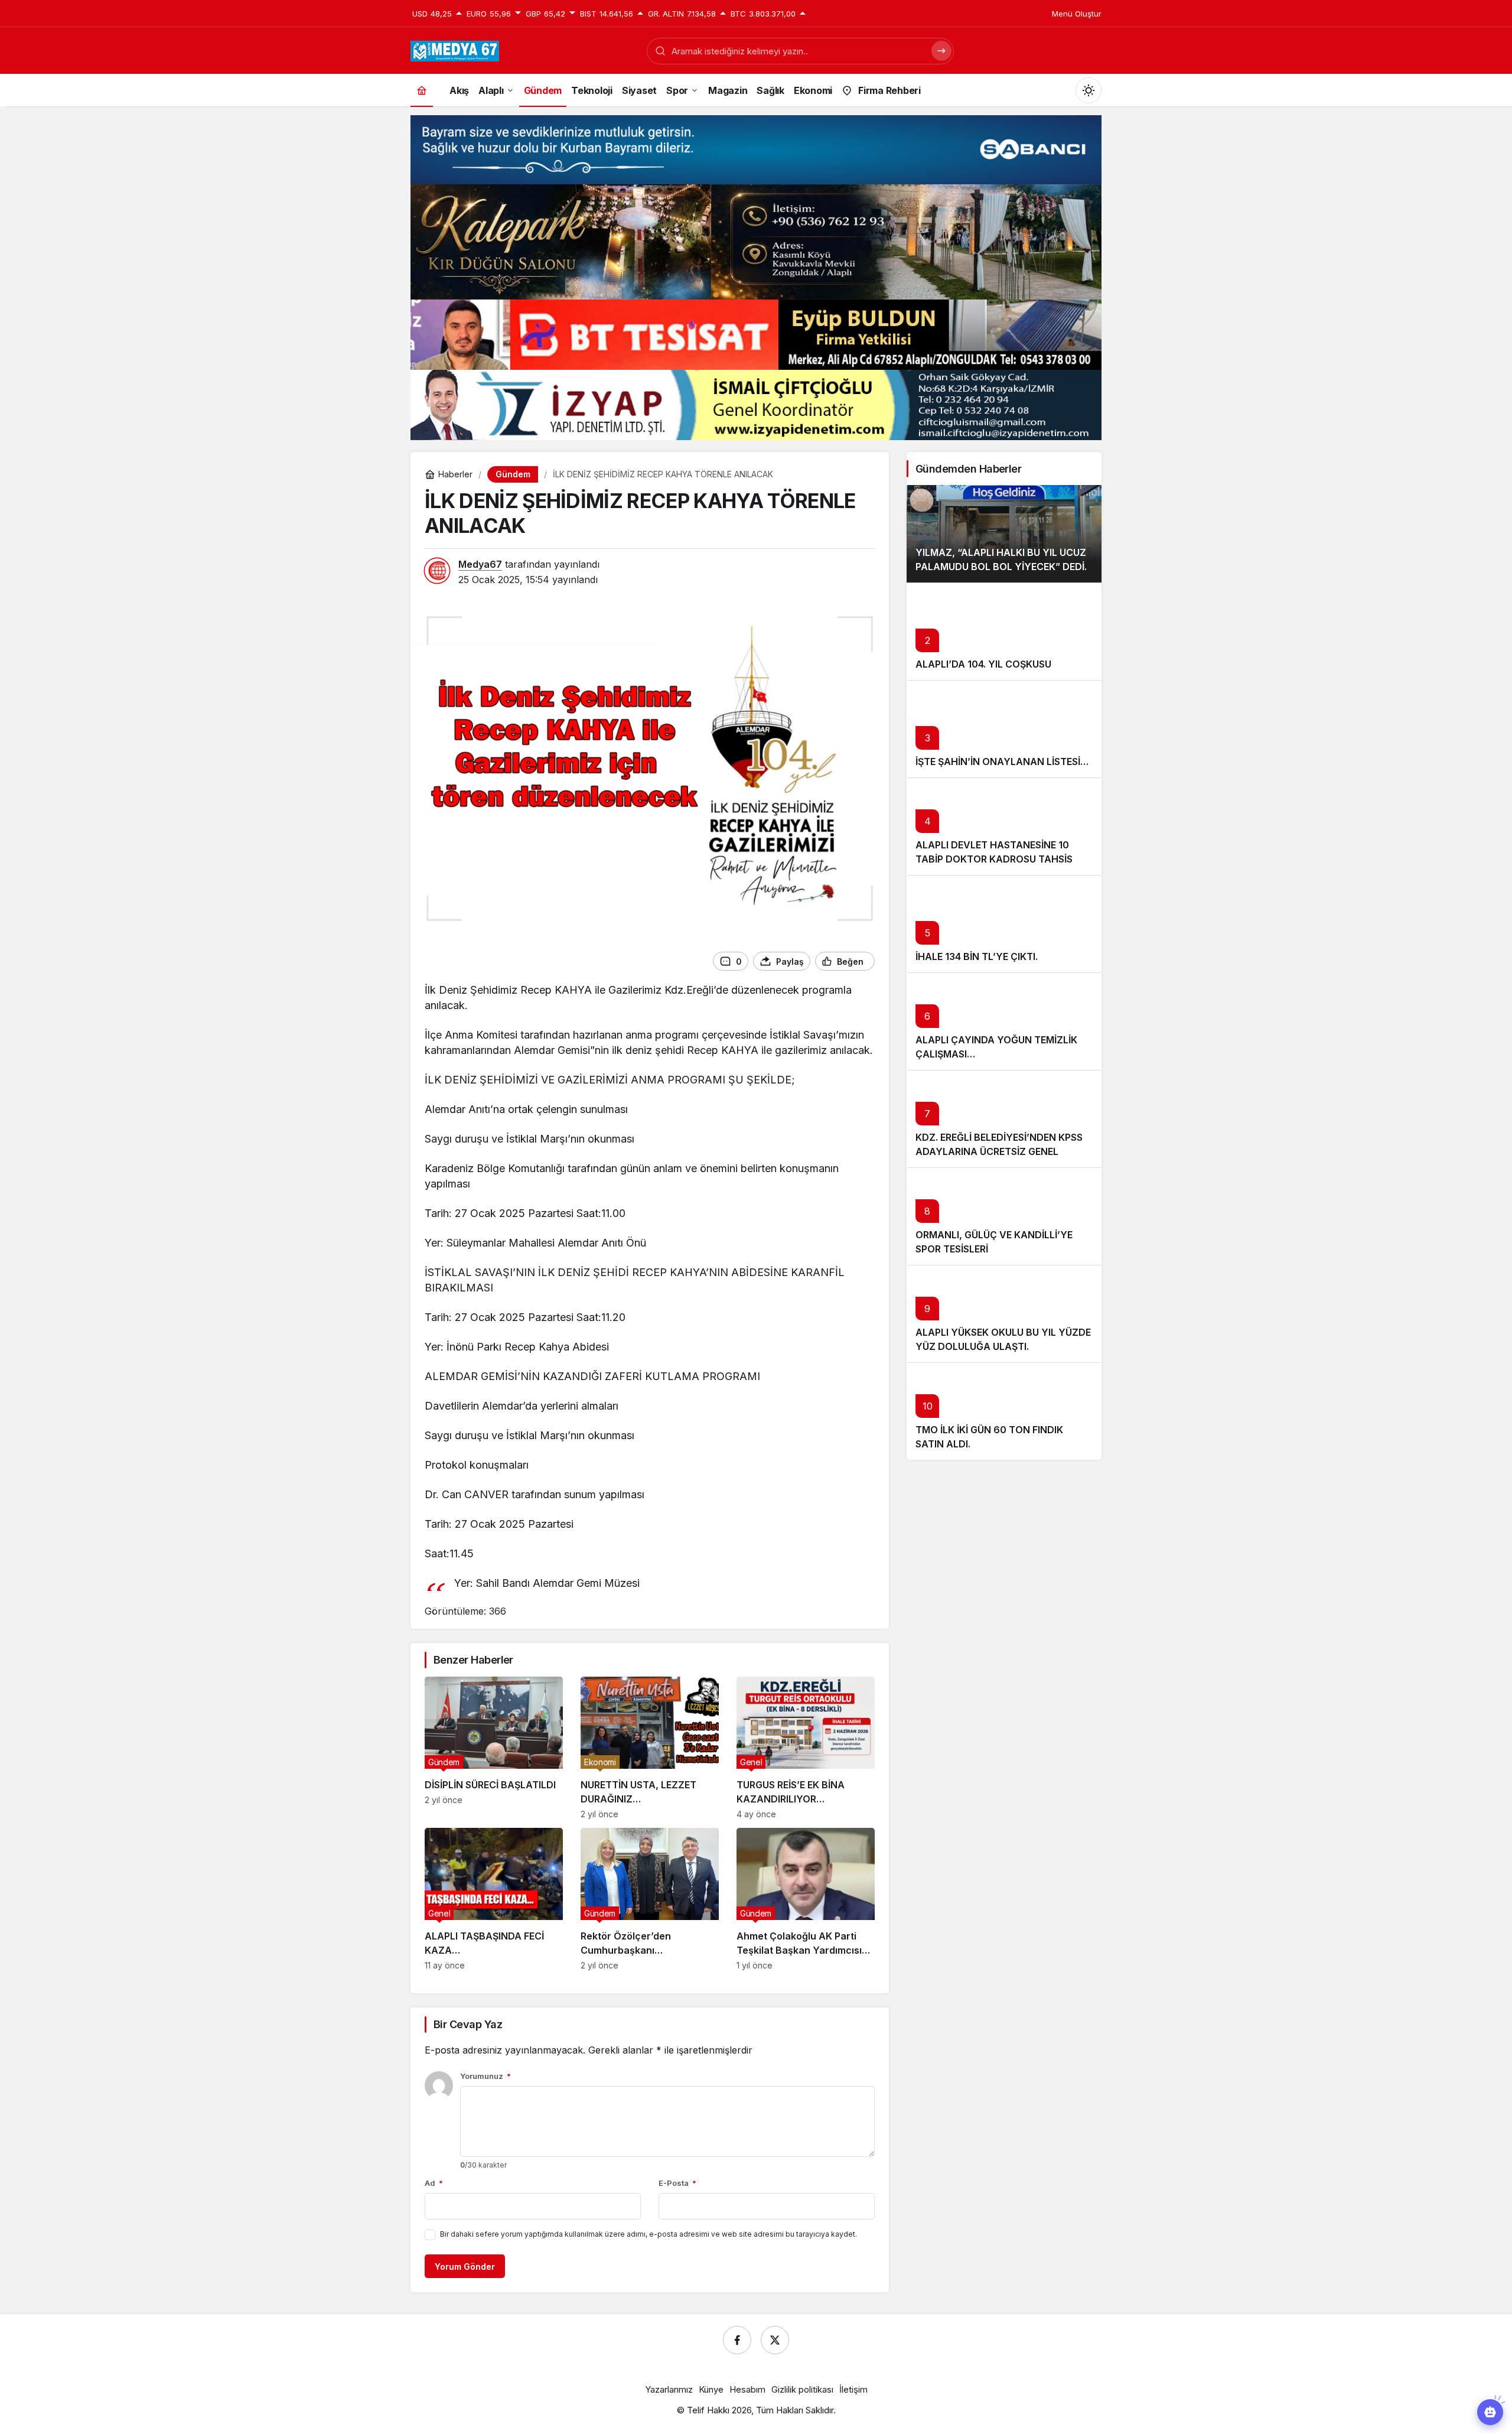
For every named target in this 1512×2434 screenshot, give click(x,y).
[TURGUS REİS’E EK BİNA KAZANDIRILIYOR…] (806, 1748)
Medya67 (480, 564)
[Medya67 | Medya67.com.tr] (455, 50)
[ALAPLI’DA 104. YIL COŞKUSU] (1004, 631)
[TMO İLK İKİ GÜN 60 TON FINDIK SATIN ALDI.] (1004, 1411)
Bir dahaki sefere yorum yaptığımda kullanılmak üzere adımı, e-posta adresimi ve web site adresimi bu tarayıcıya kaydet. (649, 2234)
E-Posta (677, 2183)
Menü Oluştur (1077, 14)
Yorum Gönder (465, 2267)
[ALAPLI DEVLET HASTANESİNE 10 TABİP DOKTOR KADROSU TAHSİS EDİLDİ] (1004, 826)
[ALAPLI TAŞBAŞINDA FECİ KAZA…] (494, 1899)
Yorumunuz (485, 2076)
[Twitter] (775, 2340)
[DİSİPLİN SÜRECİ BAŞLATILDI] (494, 1748)
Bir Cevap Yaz (468, 2024)
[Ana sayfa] (422, 90)
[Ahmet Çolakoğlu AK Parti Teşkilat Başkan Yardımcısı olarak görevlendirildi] (806, 1899)
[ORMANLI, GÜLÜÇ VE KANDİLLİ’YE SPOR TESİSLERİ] (1004, 1216)
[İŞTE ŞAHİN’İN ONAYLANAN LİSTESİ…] (1004, 729)
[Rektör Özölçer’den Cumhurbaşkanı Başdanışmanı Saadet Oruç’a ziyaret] (650, 1899)
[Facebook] (737, 2340)
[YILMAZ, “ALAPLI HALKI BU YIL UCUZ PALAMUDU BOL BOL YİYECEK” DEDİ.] (1004, 534)
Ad (434, 2183)
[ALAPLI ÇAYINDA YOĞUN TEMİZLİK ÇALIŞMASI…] (1004, 1021)
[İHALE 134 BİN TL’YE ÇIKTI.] (1004, 924)
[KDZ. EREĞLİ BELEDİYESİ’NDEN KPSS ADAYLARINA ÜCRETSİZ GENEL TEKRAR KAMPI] (1004, 1119)
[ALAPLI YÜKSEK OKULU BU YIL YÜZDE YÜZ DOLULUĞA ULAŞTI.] (1004, 1314)
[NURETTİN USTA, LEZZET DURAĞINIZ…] (650, 1748)
